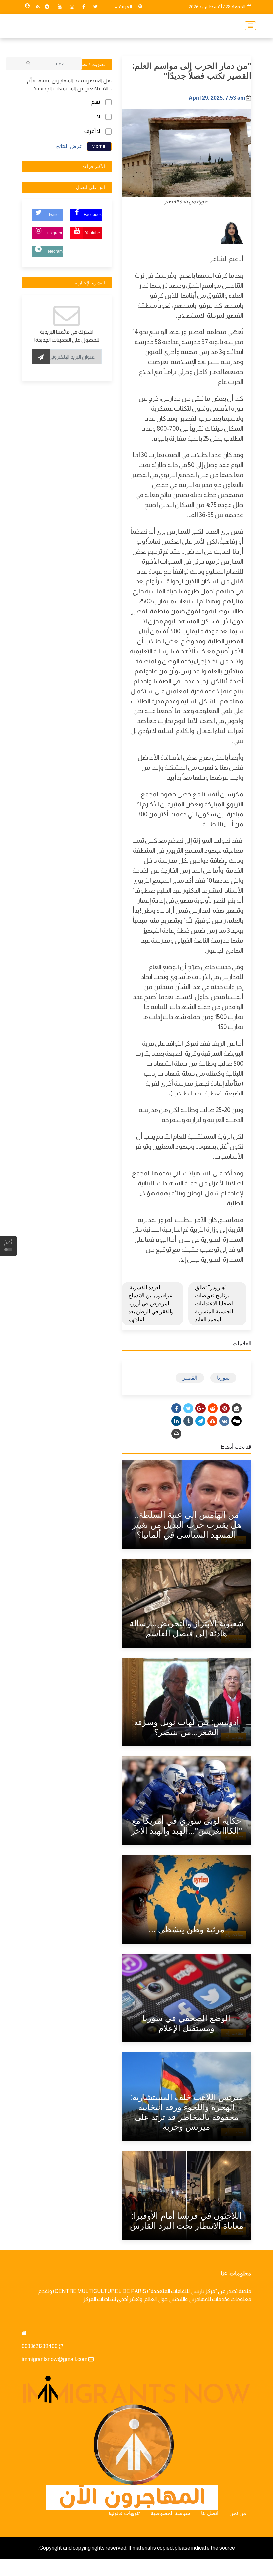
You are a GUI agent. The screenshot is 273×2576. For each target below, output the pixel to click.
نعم (96, 102)
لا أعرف (92, 131)
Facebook (93, 215)
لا (98, 117)
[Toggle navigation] (248, 26)
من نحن (238, 2513)
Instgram (54, 233)
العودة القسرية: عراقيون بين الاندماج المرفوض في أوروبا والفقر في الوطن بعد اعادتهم (151, 1303)
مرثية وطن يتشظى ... (187, 1929)
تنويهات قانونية (124, 2513)
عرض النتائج (69, 146)
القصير (190, 1378)
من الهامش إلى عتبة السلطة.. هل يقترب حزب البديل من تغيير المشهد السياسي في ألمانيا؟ (187, 1525)
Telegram (54, 251)
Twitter (54, 215)
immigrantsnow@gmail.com (54, 2359)
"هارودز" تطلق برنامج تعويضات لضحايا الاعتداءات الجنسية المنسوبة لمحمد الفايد (214, 1303)
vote (99, 146)
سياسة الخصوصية (170, 2513)
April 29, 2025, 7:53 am (217, 98)
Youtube (92, 233)
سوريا (223, 1378)
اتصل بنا (210, 2513)
